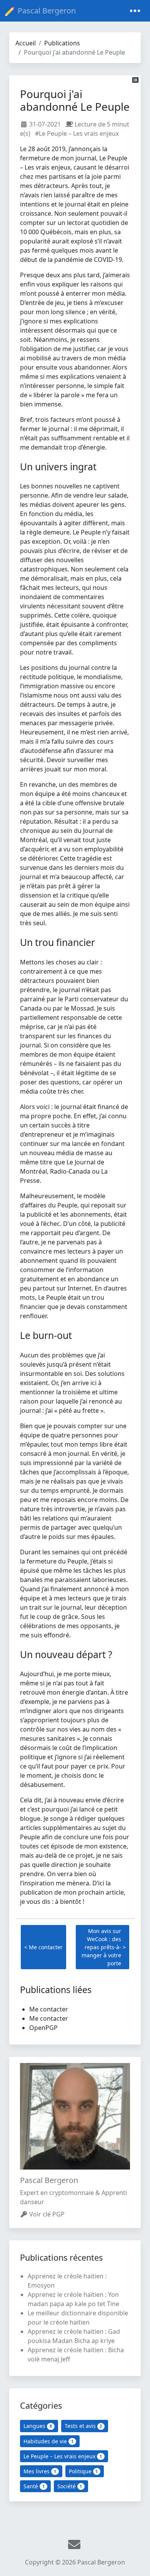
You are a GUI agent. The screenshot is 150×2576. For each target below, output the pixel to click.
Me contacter (46, 1947)
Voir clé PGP (47, 2214)
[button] (136, 80)
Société (70, 2486)
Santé (34, 2486)
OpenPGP (43, 2028)
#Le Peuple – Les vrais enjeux (77, 133)
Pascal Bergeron (47, 11)
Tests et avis (83, 2426)
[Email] (75, 2545)
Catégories (41, 2405)
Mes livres (40, 2471)
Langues (38, 2426)
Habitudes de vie (48, 2441)
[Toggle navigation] (135, 11)
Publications (62, 43)
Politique (83, 2471)
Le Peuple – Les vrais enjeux (63, 2456)
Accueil (26, 43)
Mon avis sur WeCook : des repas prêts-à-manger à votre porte (101, 1947)
